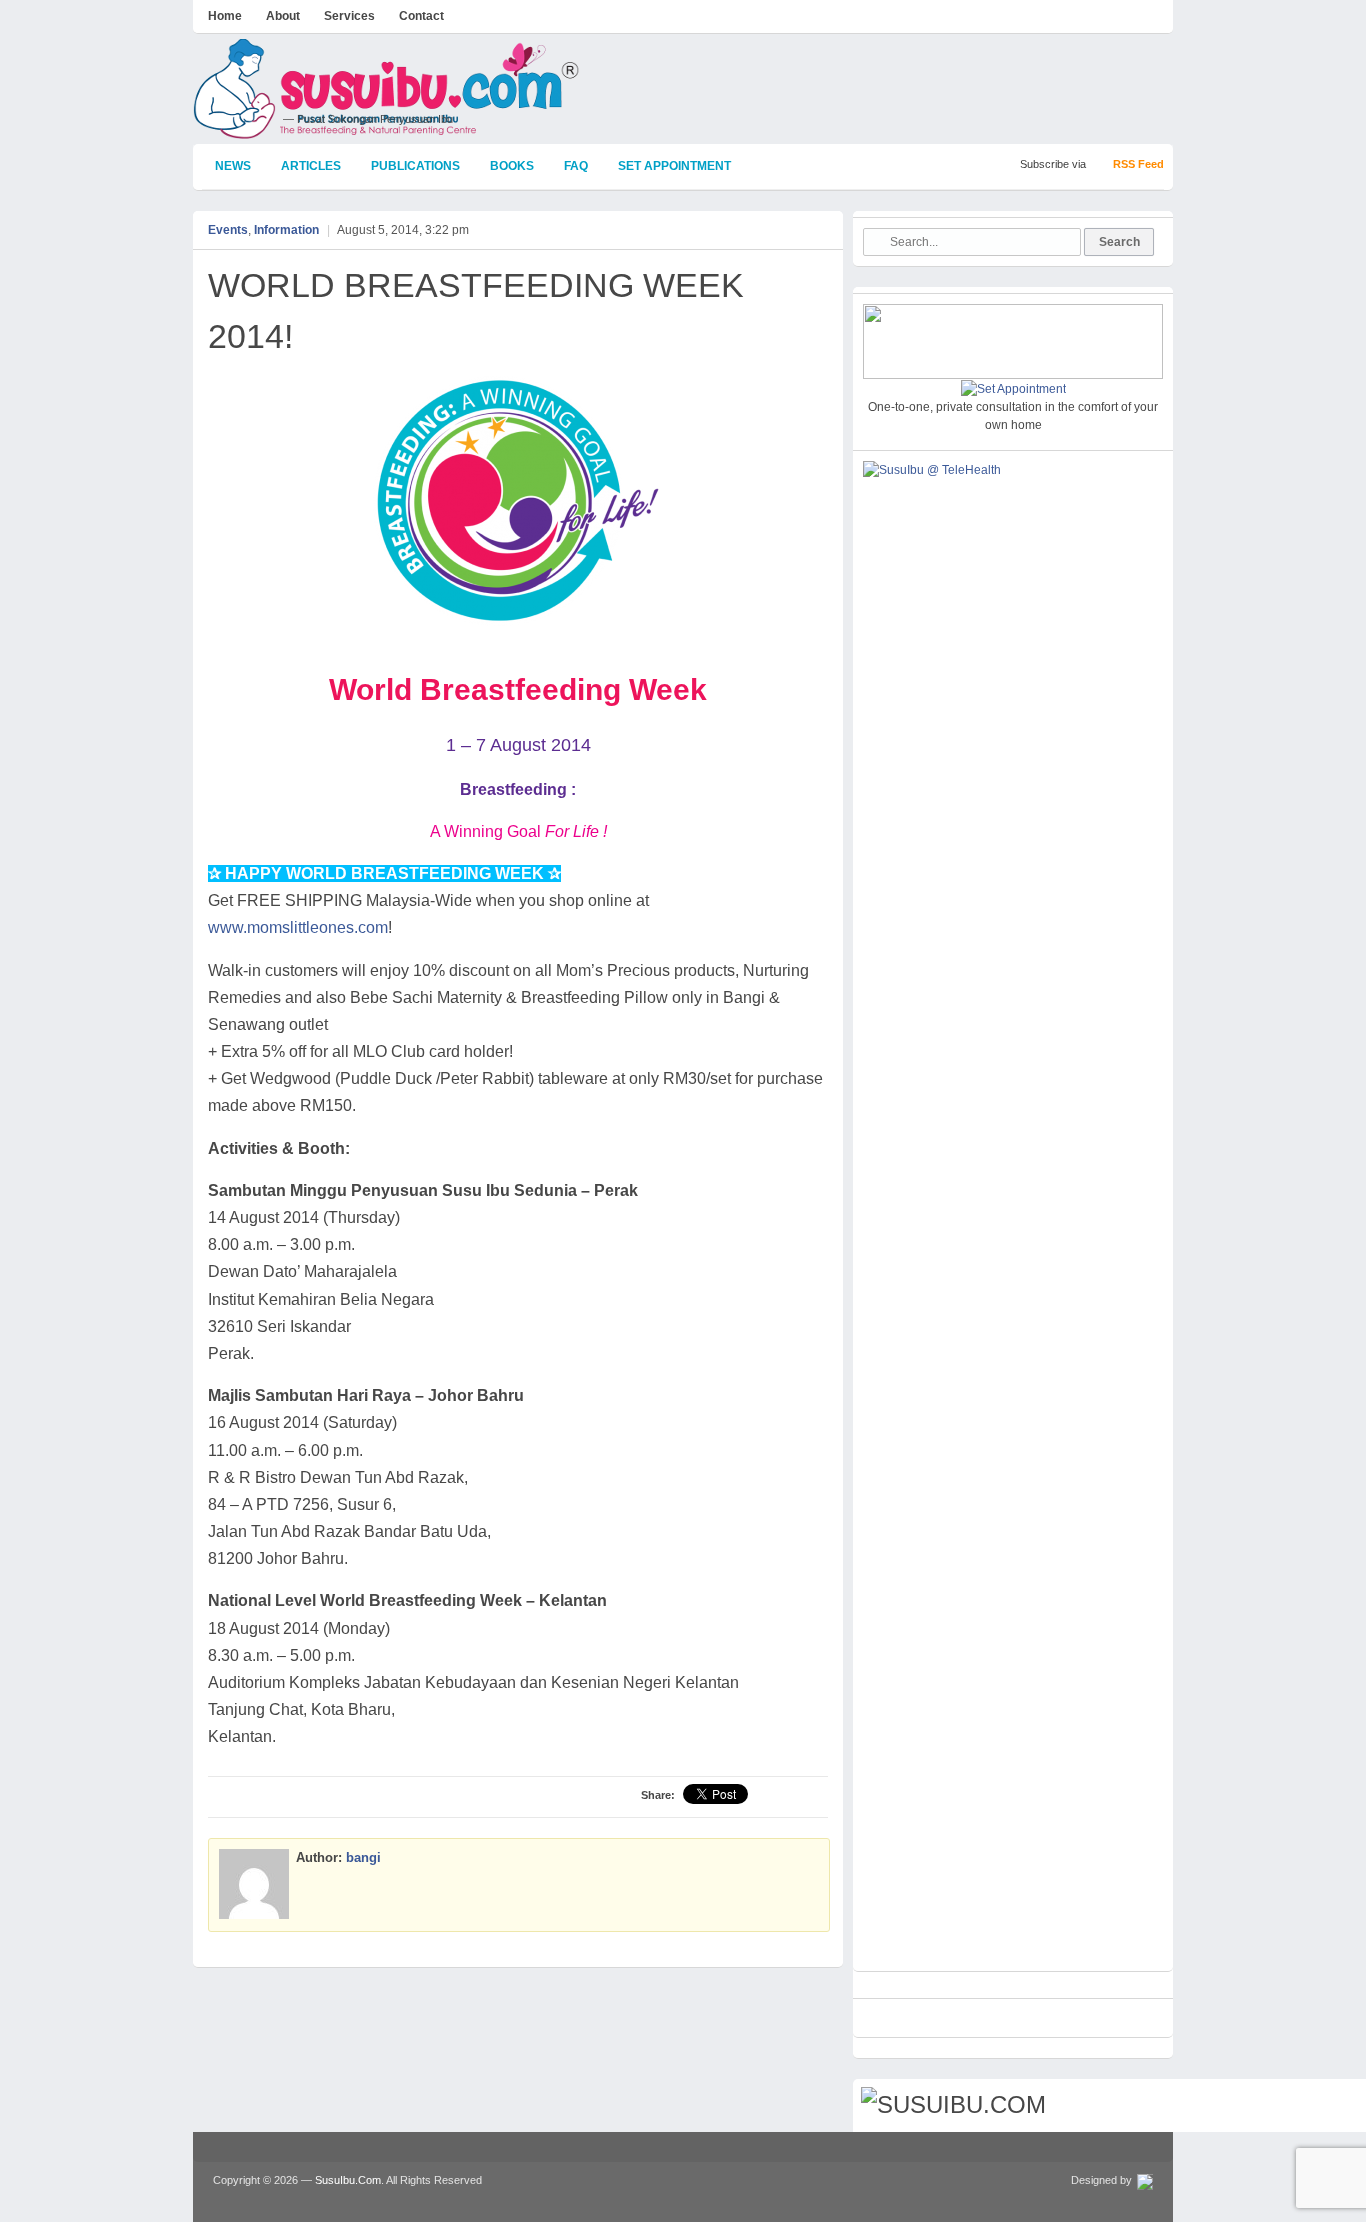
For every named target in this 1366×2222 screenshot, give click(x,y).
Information (286, 230)
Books (512, 166)
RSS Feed (1138, 164)
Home (225, 16)
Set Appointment (674, 166)
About (283, 16)
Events (228, 230)
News (233, 166)
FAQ (576, 166)
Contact (421, 16)
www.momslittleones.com (298, 927)
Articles (311, 166)
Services (349, 16)
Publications (415, 166)
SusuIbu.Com (348, 2180)
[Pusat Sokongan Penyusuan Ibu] (387, 130)
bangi (363, 1857)
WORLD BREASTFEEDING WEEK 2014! (476, 310)
